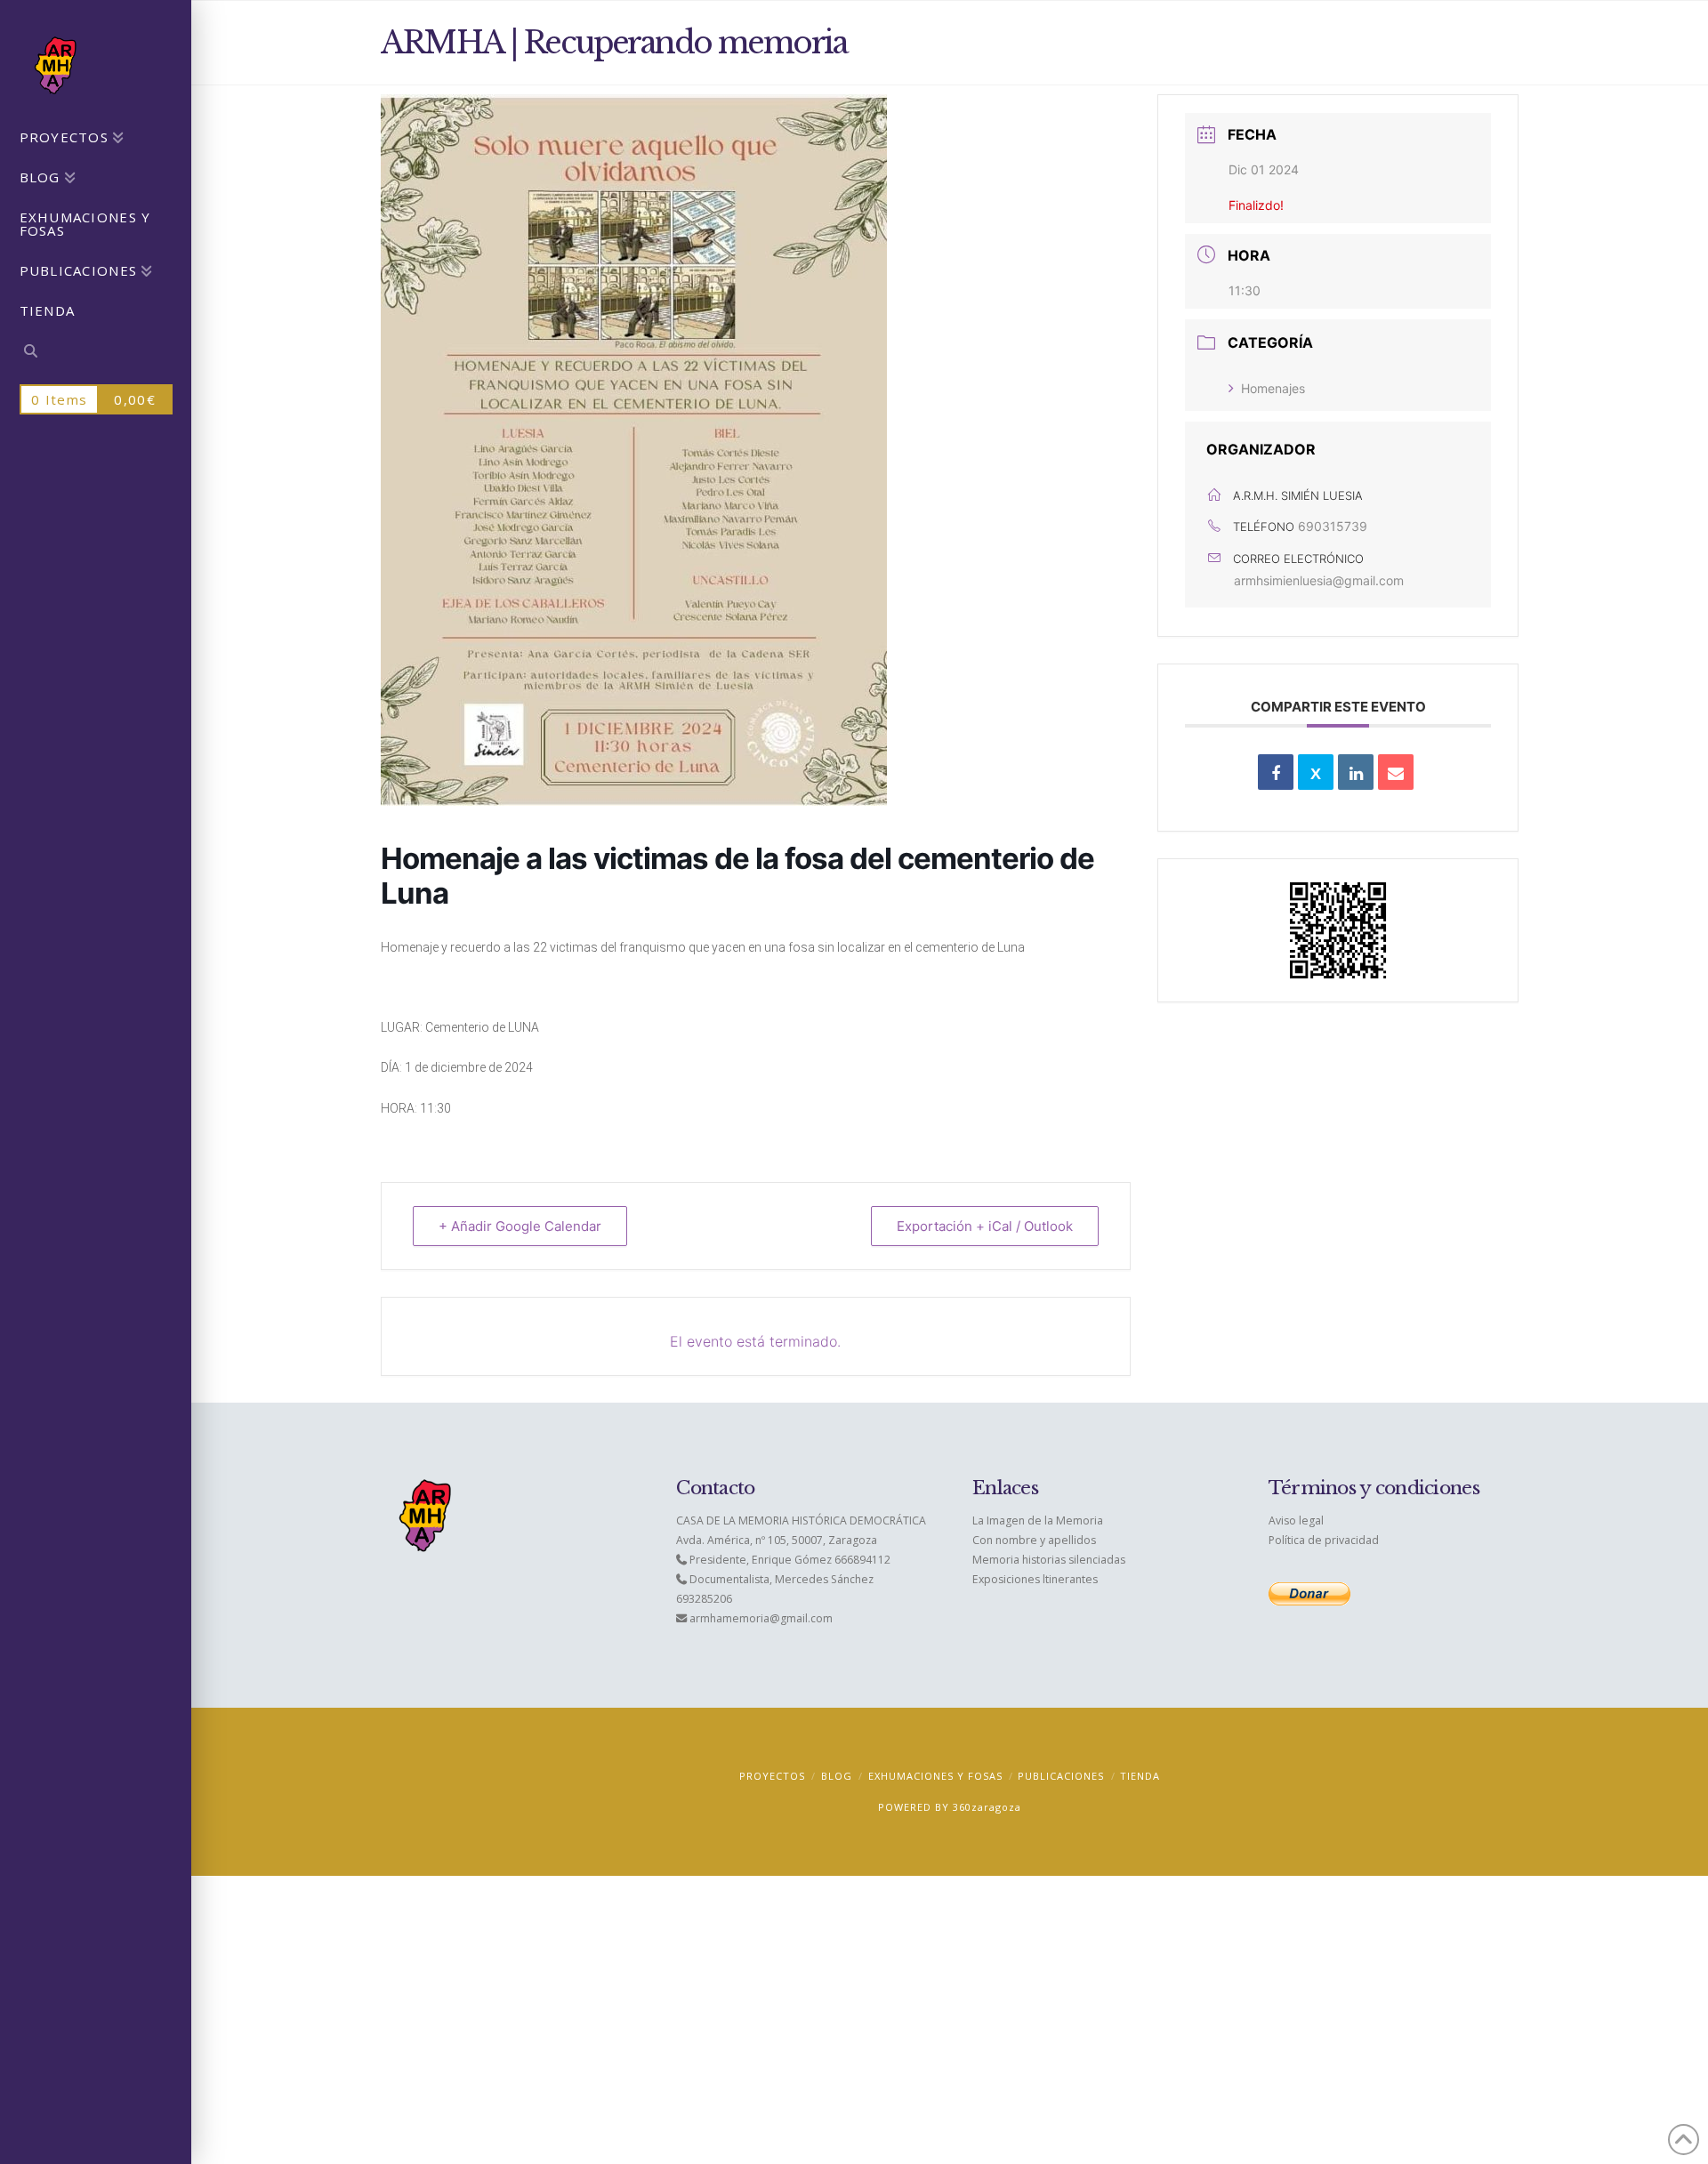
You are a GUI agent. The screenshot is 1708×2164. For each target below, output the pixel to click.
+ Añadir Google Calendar (520, 1226)
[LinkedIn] (1356, 772)
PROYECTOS (772, 1776)
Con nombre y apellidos (1034, 1540)
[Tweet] (1316, 772)
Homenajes (1273, 388)
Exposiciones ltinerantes (1035, 1579)
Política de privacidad (1324, 1540)
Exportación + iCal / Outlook (985, 1226)
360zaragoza (987, 1807)
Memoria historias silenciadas (1049, 1560)
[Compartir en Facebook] (1276, 772)
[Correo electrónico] (1396, 772)
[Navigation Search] (96, 354)
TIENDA (1140, 1776)
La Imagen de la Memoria (1038, 1520)
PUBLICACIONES (1061, 1776)
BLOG (837, 1776)
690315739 (1333, 526)
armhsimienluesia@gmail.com (1319, 580)
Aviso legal (1296, 1520)
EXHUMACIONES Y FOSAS (935, 1776)
